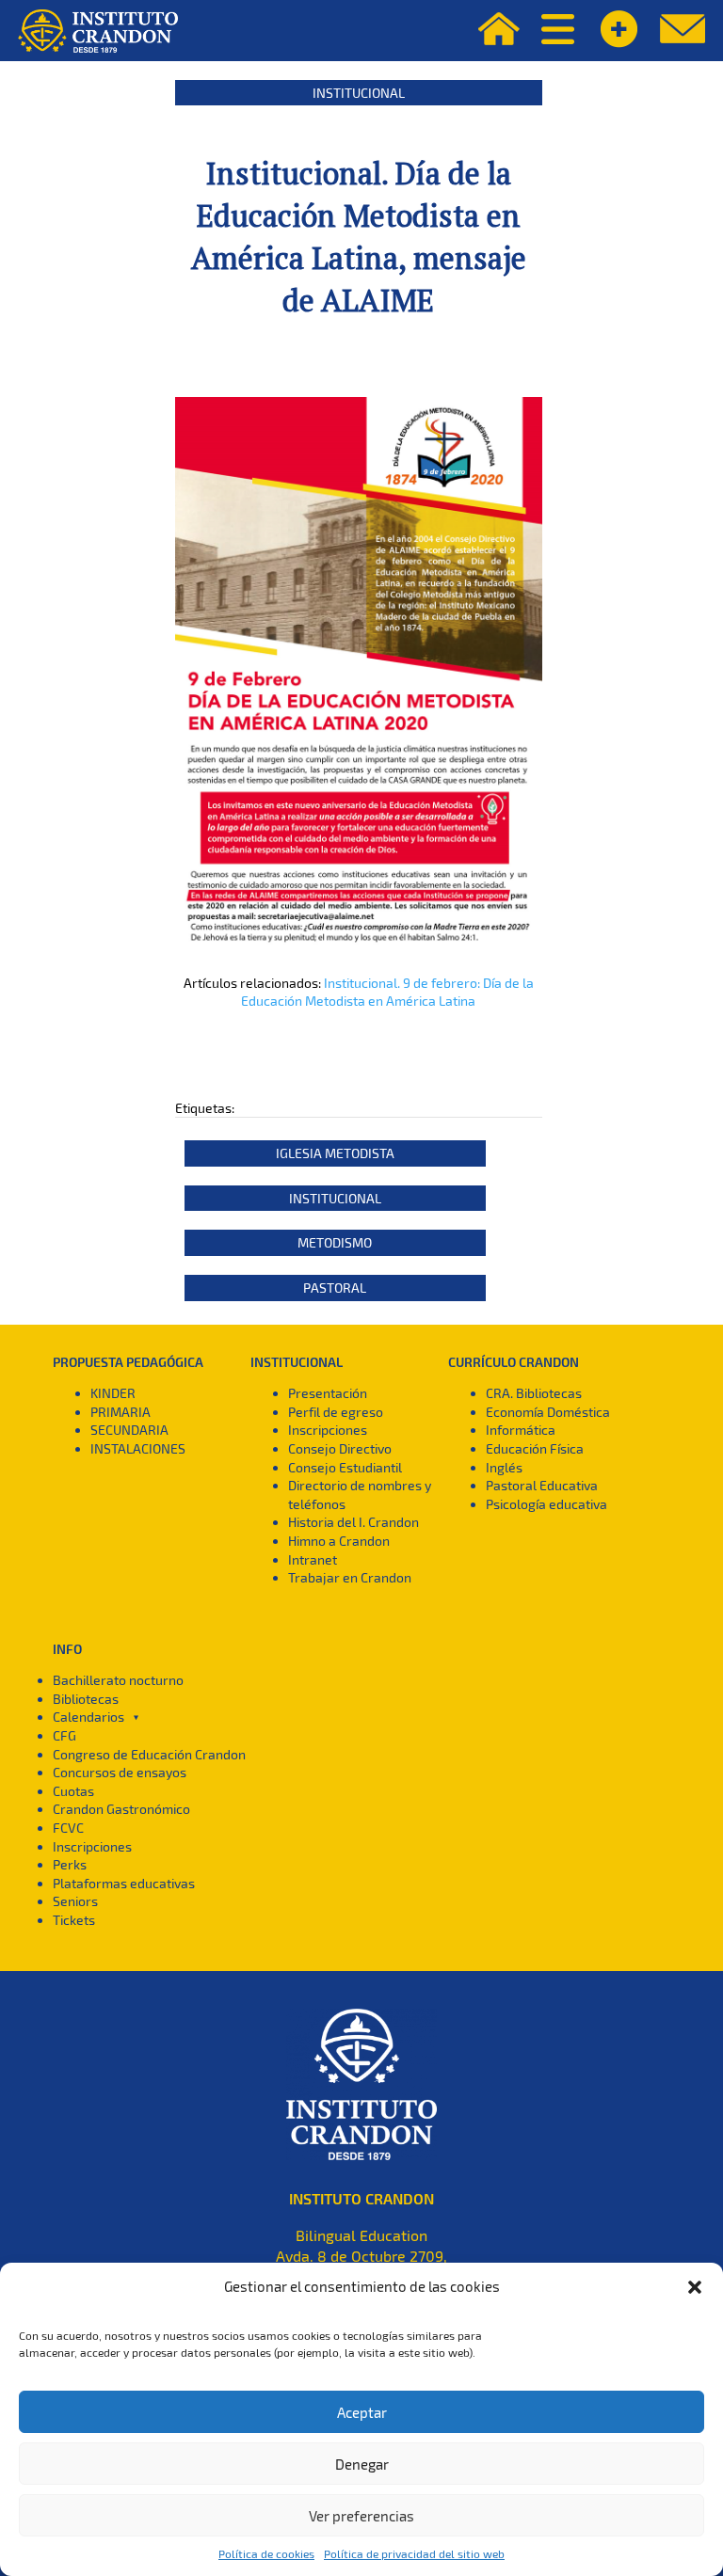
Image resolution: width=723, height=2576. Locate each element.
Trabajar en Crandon (350, 1577)
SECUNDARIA (129, 1430)
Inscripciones (328, 1430)
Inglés (504, 1467)
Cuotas (73, 1791)
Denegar (362, 2464)
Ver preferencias (361, 2516)
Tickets (74, 1920)
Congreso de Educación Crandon (149, 1754)
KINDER (113, 1393)
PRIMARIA (120, 1412)
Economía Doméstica (548, 1412)
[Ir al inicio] (98, 31)
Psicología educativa (546, 1504)
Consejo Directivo (340, 1448)
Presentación (328, 1393)
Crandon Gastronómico (121, 1809)
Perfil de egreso (336, 1412)
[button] (695, 2287)
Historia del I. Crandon (353, 1522)
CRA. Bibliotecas (534, 1393)
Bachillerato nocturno (118, 1680)
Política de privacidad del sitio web (414, 2553)
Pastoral (335, 1288)
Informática (521, 1430)
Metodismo (335, 1242)
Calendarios (88, 1717)
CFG (64, 1735)
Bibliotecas (86, 1699)
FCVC (68, 1828)
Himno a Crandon (339, 1541)
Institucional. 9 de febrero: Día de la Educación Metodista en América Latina (387, 992)
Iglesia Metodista (335, 1153)
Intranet (313, 1559)
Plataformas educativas (124, 1883)
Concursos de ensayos (120, 1772)
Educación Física (535, 1448)
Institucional (359, 93)
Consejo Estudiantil (345, 1467)
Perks (70, 1864)
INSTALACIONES (138, 1448)
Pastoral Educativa (542, 1485)
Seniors (75, 1901)
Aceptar (362, 2412)
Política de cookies (266, 2553)
